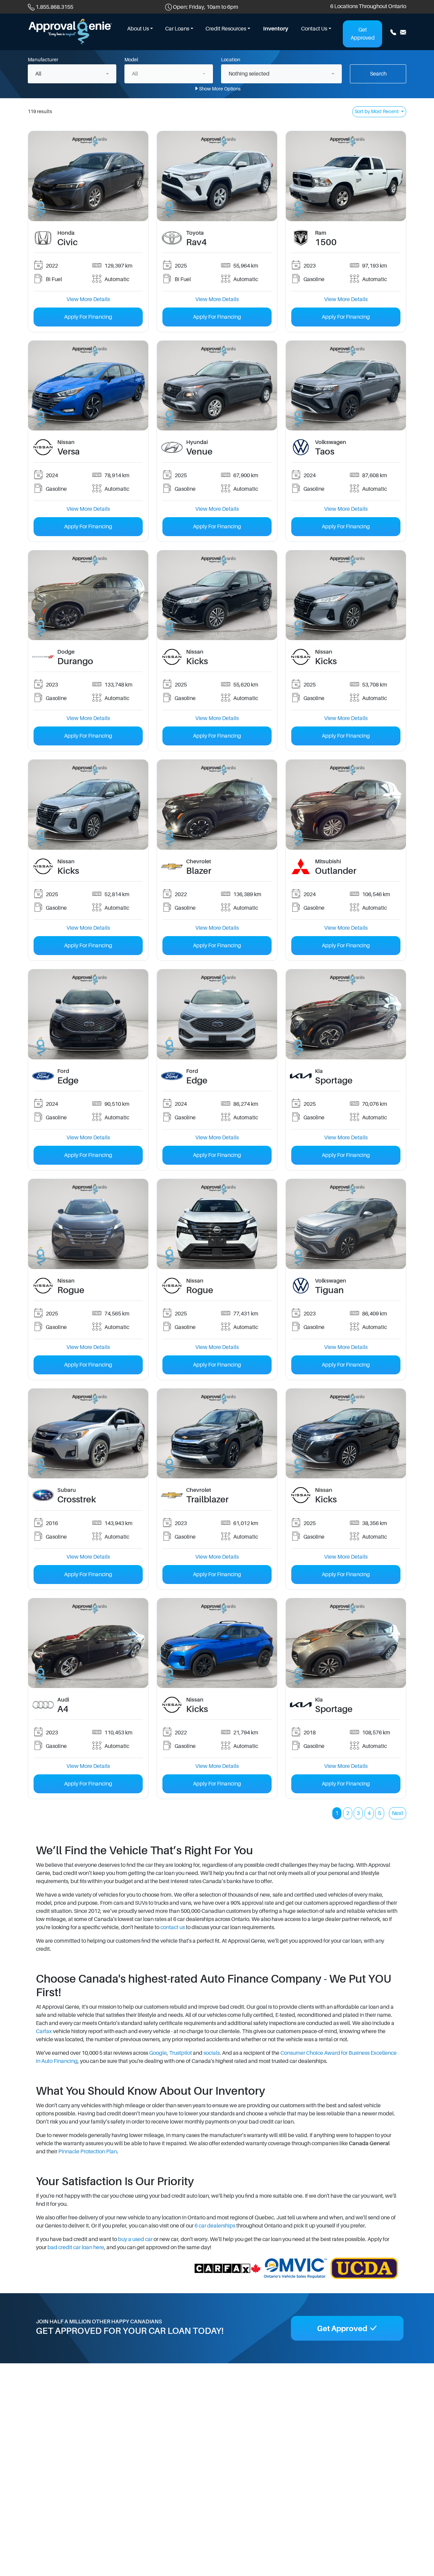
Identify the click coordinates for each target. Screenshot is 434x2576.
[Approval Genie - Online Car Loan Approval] (70, 31)
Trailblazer (207, 1500)
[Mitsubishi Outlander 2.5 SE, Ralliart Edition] (346, 804)
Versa (68, 452)
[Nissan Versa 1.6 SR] (88, 385)
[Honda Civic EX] (88, 176)
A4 (63, 1709)
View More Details (88, 299)
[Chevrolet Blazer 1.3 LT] (217, 804)
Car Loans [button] (177, 29)
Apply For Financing (88, 317)
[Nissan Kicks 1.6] (217, 595)
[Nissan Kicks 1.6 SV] (217, 1643)
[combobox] (72, 74)
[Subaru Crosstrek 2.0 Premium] (88, 1433)
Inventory (276, 29)
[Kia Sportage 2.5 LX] (346, 1014)
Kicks (197, 661)
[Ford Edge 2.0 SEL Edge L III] (88, 1014)
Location (231, 60)
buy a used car (135, 2239)
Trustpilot (181, 2053)
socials (212, 2053)
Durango (75, 661)
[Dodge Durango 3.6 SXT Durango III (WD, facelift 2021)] (88, 595)
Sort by (377, 111)
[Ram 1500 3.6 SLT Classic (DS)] (346, 176)
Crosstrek (77, 1500)
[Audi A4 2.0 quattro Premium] (88, 1643)
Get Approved (363, 34)
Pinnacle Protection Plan (88, 2152)
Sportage (334, 1081)
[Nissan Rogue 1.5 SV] (88, 1224)
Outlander (336, 871)
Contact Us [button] (314, 29)
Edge (68, 1081)
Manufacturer (43, 60)
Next (398, 1813)
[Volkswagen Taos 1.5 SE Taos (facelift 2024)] (346, 385)
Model (131, 60)
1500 (326, 242)
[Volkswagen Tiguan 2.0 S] (346, 1224)
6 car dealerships (215, 2226)
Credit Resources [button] (226, 29)
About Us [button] (138, 29)
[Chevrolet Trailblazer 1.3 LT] (217, 1433)
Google (158, 2053)
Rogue (71, 1290)
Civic (67, 242)
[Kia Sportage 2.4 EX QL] (346, 1643)
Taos (325, 452)
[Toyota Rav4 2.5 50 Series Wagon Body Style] (217, 176)
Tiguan (329, 1290)
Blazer (199, 871)
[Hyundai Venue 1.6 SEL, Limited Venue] (217, 385)
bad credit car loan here (76, 2247)
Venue (199, 452)
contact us (173, 1927)
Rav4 (196, 242)
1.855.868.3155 (54, 7)
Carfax (44, 2031)
